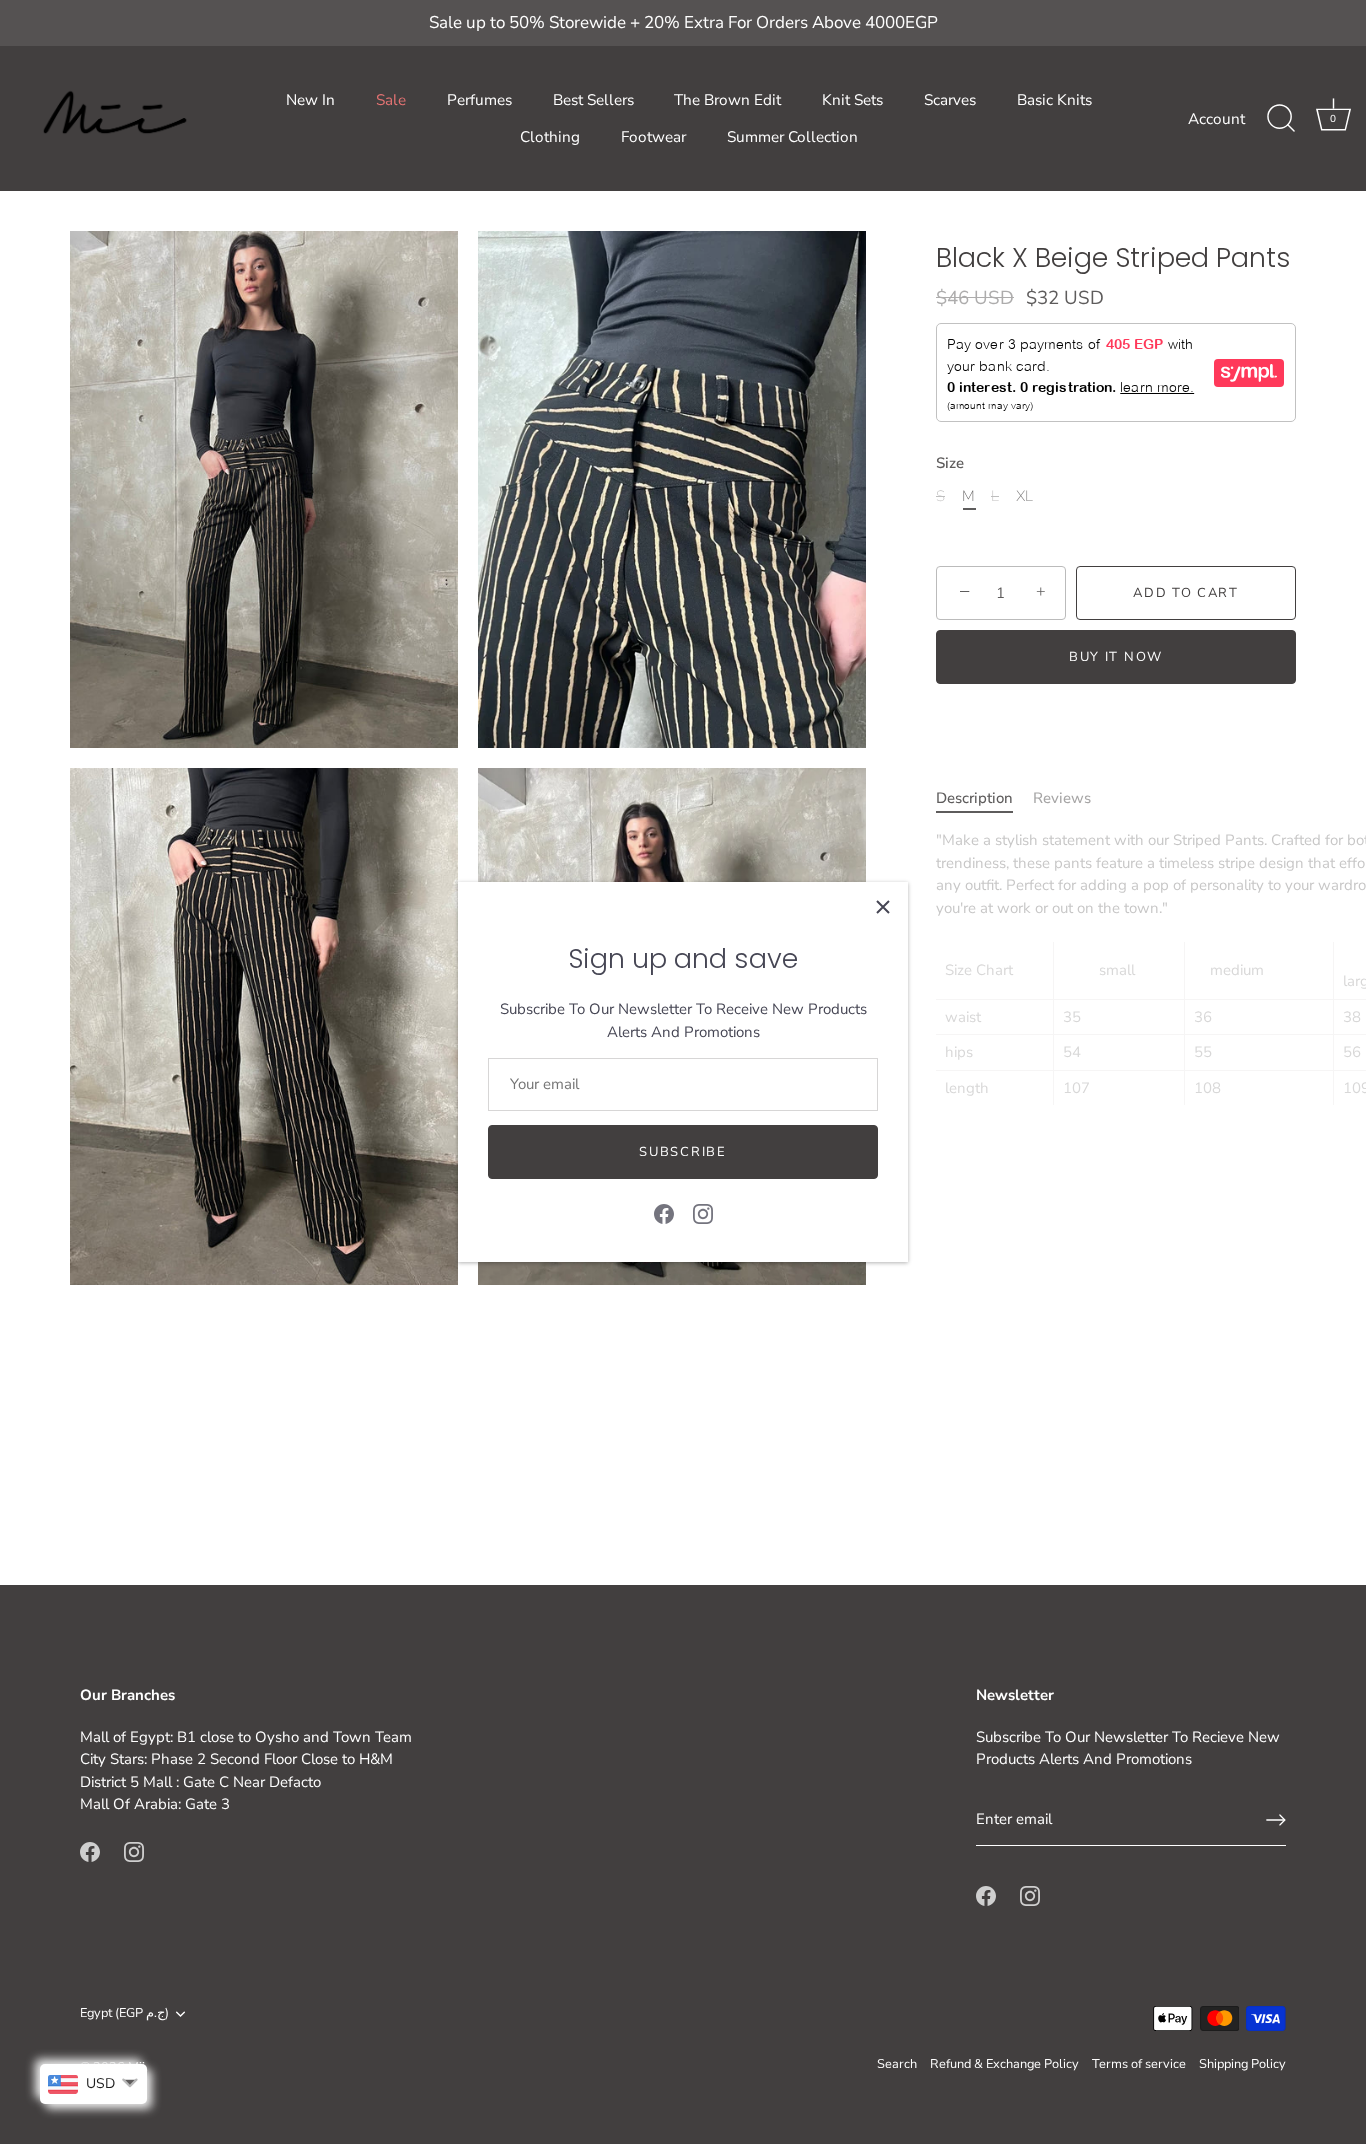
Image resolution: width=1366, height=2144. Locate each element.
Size (950, 463)
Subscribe (682, 1152)
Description (974, 798)
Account (1216, 119)
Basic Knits (1054, 100)
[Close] (883, 907)
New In (310, 100)
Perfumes (479, 100)
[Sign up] (1276, 1820)
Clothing (550, 137)
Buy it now (1116, 657)
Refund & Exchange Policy (1004, 2064)
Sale (391, 100)
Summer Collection (792, 137)
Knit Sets (852, 100)
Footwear (653, 137)
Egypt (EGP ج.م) (124, 2014)
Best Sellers (593, 100)
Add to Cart (1186, 593)
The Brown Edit (727, 100)
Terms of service (1139, 2064)
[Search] (1281, 119)
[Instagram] (703, 1213)
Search (897, 2064)
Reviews (1062, 798)
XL (1024, 496)
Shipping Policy (1242, 2064)
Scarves (950, 100)
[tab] (984, 798)
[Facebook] (664, 1213)
